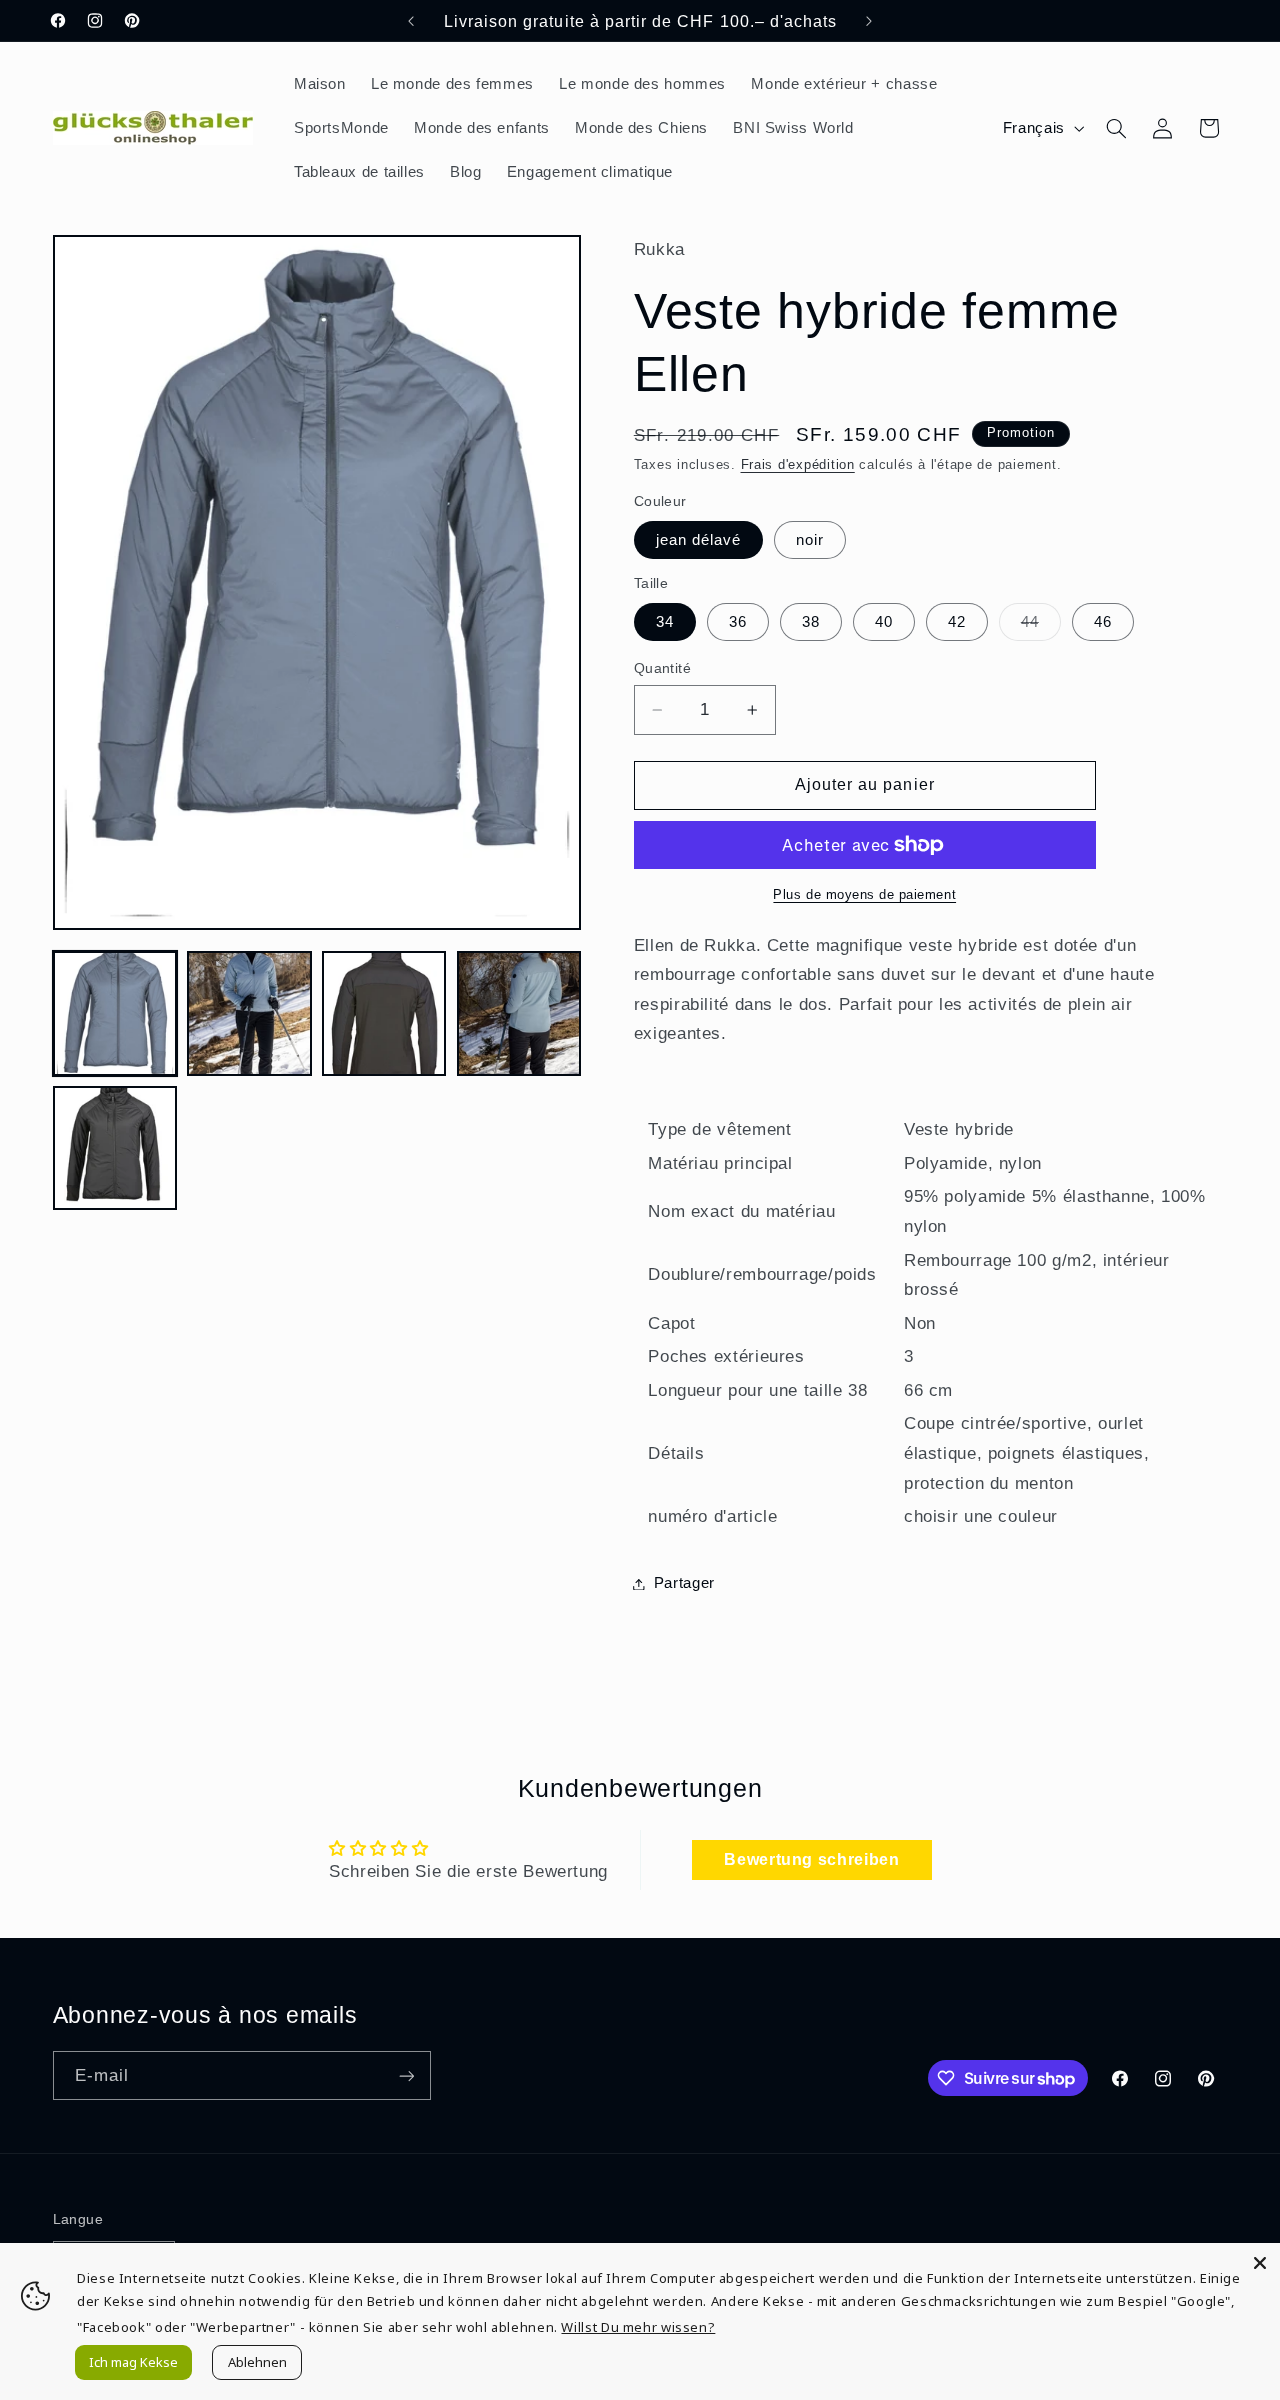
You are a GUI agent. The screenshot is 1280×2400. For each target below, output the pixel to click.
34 (665, 622)
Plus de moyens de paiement (864, 895)
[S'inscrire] (406, 2075)
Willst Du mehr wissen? (638, 2327)
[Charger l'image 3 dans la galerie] (384, 1013)
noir (810, 540)
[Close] (1260, 2263)
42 (957, 622)
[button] (1116, 128)
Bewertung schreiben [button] (811, 1859)
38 (811, 622)
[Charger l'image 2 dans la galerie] (249, 1013)
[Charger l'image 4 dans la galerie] (519, 1013)
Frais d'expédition (798, 465)
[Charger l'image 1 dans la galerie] (115, 1013)
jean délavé (699, 540)
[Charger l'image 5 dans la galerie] (115, 1148)
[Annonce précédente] (411, 21)
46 (1103, 622)
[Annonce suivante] (869, 21)
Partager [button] (684, 1583)
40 (884, 622)
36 (738, 622)
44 (1041, 627)
